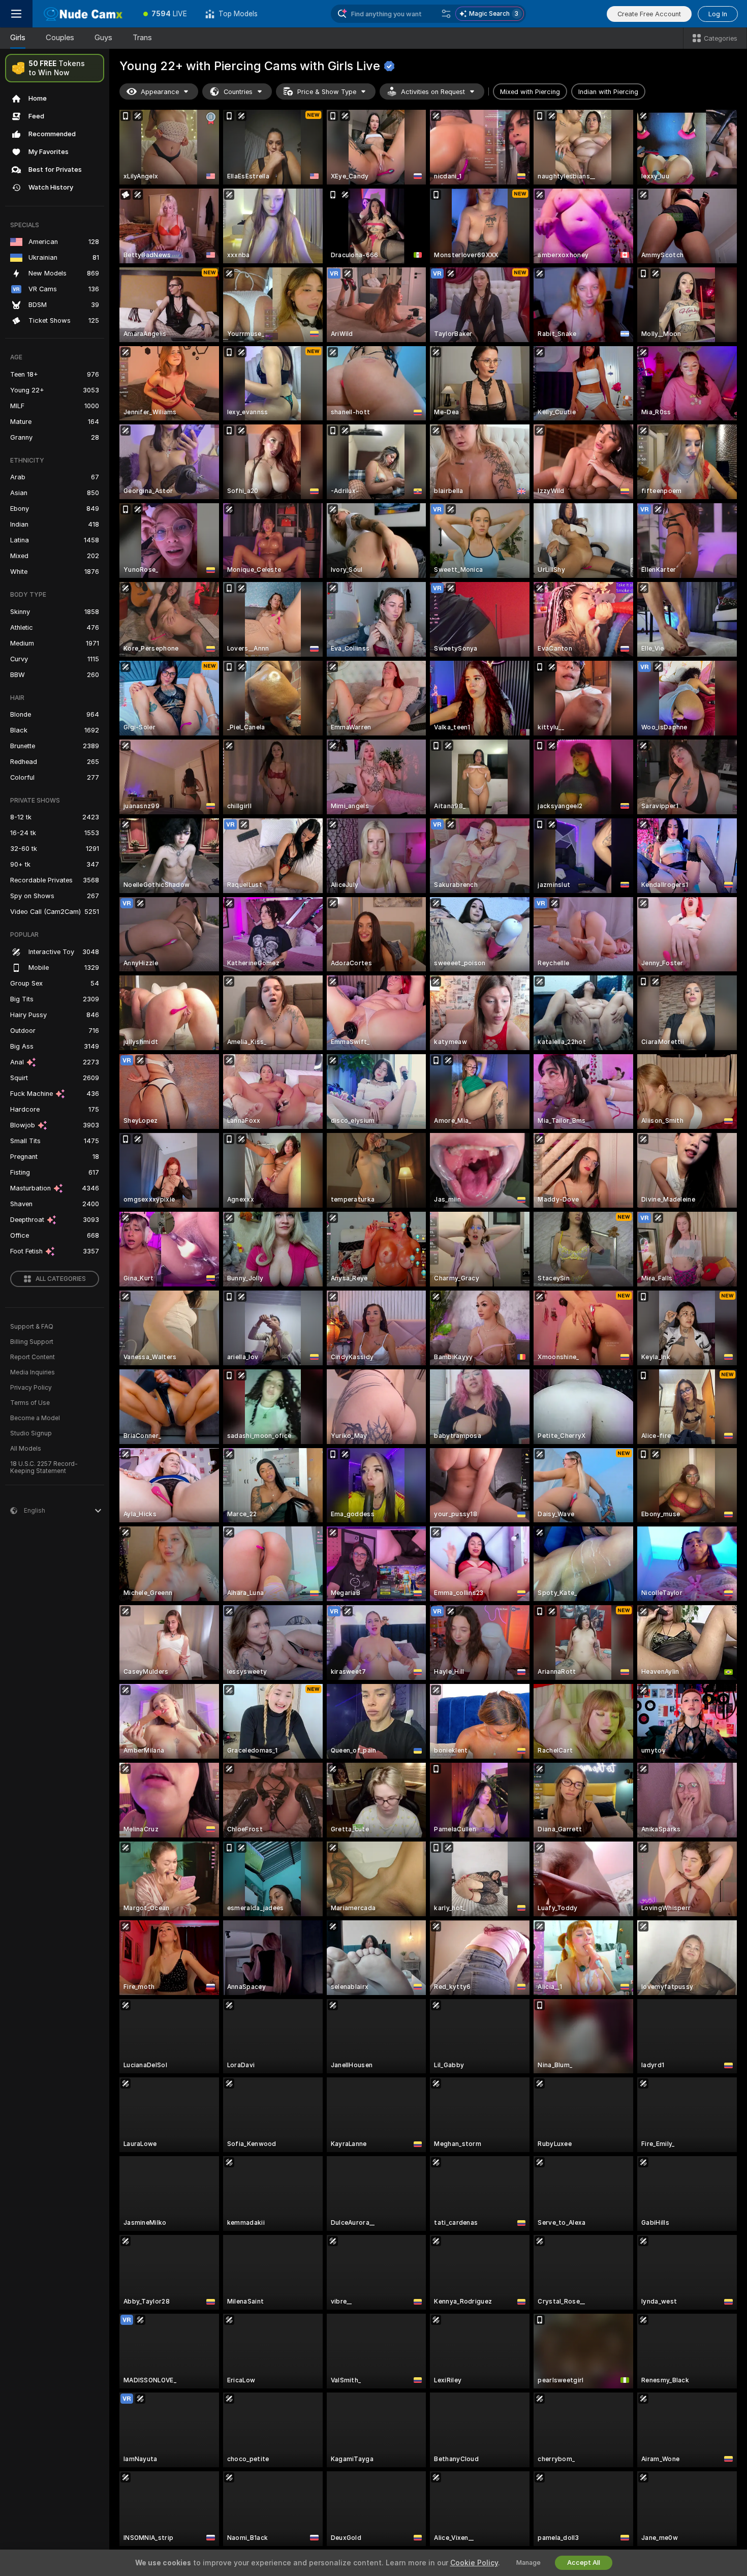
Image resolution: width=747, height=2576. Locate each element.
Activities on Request (433, 92)
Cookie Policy (474, 2563)
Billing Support (32, 1342)
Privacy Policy (31, 1388)
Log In (718, 14)
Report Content (33, 1357)
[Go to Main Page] (83, 14)
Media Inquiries (33, 1372)
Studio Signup (31, 1433)
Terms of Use (30, 1403)
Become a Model (35, 1418)
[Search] (446, 14)
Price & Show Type (327, 92)
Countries (238, 92)
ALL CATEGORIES (61, 1279)
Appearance (160, 92)
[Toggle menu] (16, 14)
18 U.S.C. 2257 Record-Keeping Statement (44, 1467)
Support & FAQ (32, 1327)
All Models (26, 1449)
